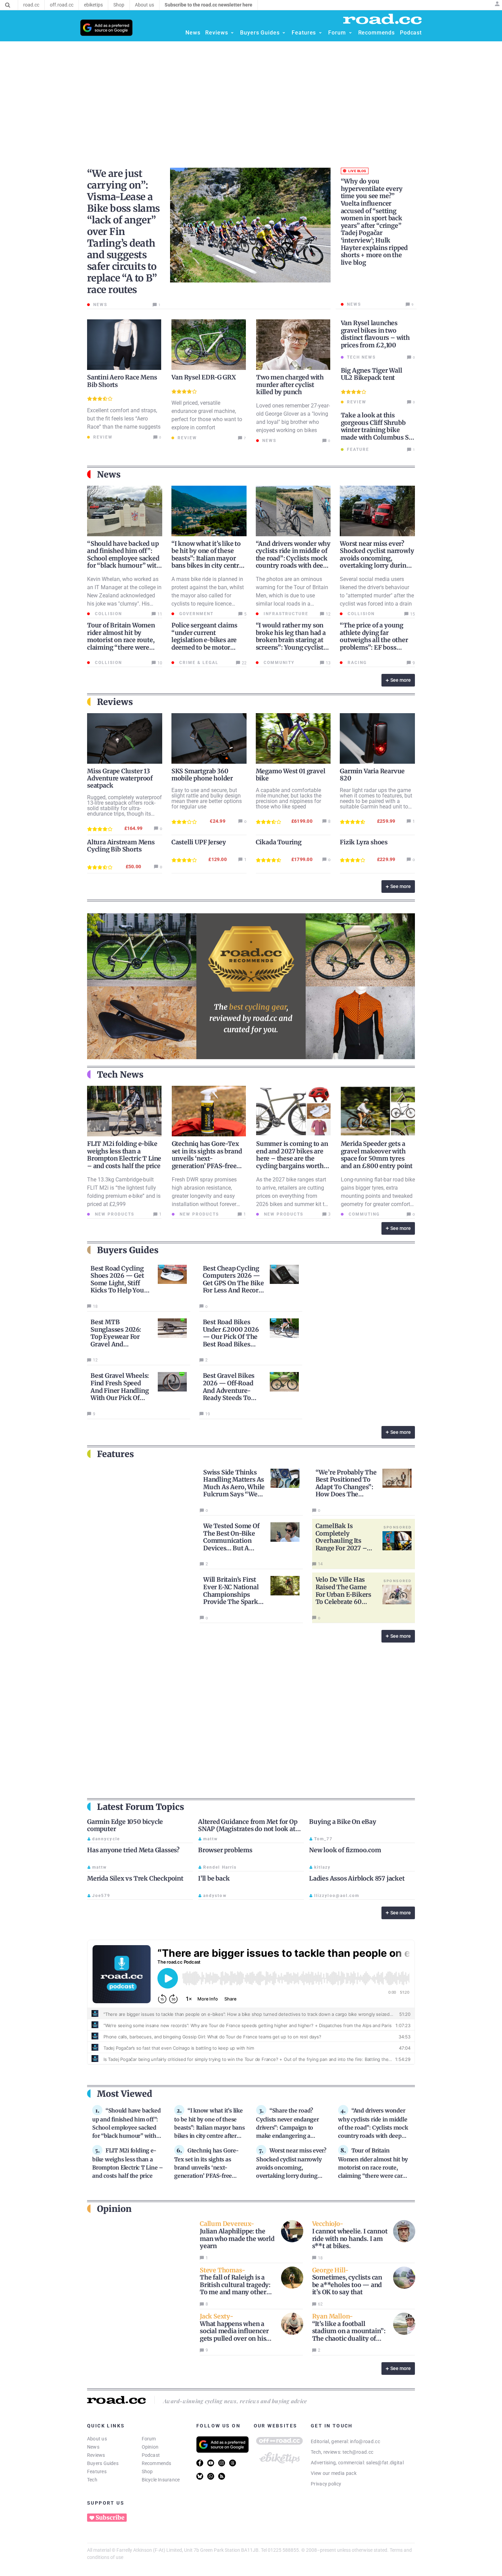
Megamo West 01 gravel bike (291, 775)
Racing (356, 663)
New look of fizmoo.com (345, 1850)
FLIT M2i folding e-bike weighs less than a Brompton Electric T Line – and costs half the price (124, 1155)
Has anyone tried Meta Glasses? (133, 1850)
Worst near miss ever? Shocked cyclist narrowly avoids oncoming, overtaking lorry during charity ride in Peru (377, 558)
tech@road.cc (358, 2452)
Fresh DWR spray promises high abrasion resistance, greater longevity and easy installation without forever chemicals (204, 1196)
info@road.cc (365, 2441)
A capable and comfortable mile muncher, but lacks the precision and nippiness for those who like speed (289, 798)
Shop (147, 2471)
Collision (108, 614)
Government (196, 614)
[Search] (8, 5)
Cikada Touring (279, 842)
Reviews (96, 2455)
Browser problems (225, 1850)
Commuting (363, 1214)
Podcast (151, 2455)
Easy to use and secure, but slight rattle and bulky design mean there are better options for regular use (207, 798)
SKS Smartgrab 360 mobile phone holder (202, 775)
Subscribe (110, 2518)
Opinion (150, 2447)
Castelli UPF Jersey (199, 842)
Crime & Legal (198, 663)
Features (97, 2471)
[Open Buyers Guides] (284, 33)
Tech (92, 2480)
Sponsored (398, 1527)
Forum (149, 2439)
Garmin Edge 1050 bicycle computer (125, 1825)
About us (97, 2439)
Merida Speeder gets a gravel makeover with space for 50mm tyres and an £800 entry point (377, 1155)
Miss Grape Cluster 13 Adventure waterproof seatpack (120, 778)
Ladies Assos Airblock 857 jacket (357, 1878)
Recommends (157, 2463)
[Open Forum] (350, 33)
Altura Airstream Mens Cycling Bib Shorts (121, 846)
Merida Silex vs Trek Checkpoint (135, 1878)
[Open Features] (320, 33)
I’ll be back (214, 1878)
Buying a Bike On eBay (343, 1822)
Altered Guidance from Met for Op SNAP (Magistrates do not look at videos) (248, 1829)
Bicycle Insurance (161, 2480)
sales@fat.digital (385, 2463)
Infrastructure (285, 614)
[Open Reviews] (232, 33)
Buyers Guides (103, 2463)
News (93, 2447)
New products (114, 1214)
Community (278, 663)
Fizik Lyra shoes (364, 842)
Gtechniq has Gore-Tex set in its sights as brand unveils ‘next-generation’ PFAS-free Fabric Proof (207, 1158)
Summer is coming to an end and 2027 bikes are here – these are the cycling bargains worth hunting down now (292, 1158)
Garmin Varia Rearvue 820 (372, 775)
